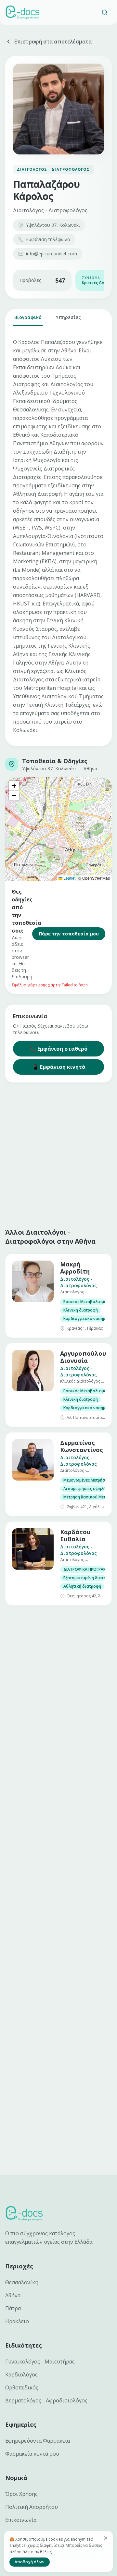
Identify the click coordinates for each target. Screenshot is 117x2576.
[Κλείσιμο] (106, 2538)
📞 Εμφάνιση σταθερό (58, 1049)
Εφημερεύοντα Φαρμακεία (38, 2441)
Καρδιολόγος (21, 2375)
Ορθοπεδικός (22, 2387)
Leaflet (69, 878)
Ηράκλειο (17, 2321)
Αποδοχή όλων (30, 2562)
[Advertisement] (58, 1154)
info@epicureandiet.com (52, 254)
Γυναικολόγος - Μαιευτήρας (40, 2362)
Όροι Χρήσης (21, 2494)
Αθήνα (13, 2295)
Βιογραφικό (28, 317)
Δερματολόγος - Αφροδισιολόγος (46, 2400)
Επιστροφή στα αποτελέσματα (53, 42)
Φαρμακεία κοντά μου (32, 2454)
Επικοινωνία (21, 2520)
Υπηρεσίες (68, 317)
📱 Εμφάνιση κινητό (59, 1067)
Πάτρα (13, 2308)
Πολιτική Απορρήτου (32, 2507)
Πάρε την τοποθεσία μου (69, 934)
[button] (14, 786)
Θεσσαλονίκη (22, 2282)
